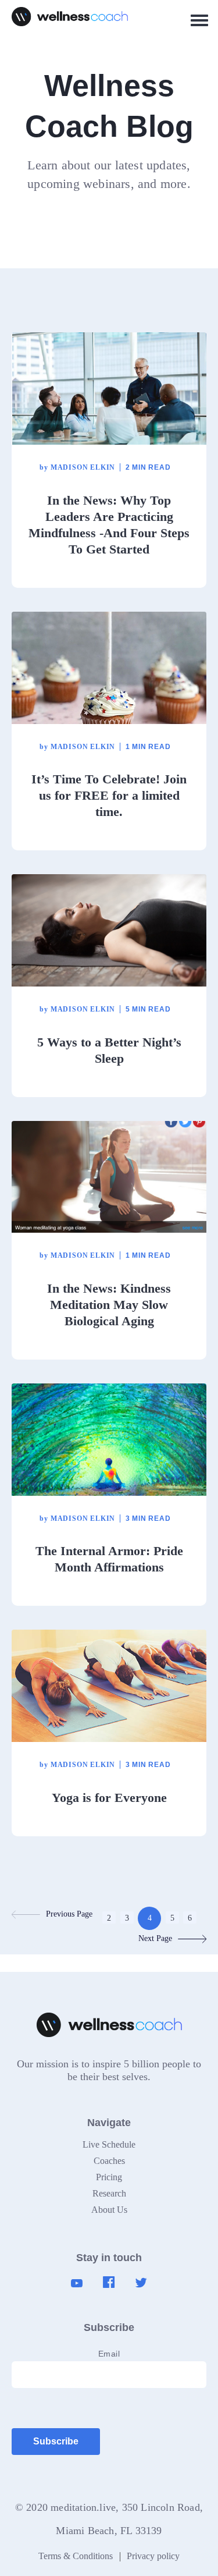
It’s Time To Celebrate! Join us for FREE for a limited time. (109, 795)
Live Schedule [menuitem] (109, 2144)
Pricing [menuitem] (109, 2177)
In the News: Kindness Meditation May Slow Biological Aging (109, 1305)
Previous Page (69, 1914)
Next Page (155, 1938)
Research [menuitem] (109, 2193)
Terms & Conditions (76, 2556)
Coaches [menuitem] (109, 2161)
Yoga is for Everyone (109, 1798)
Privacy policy (153, 2556)
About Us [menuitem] (109, 2210)
